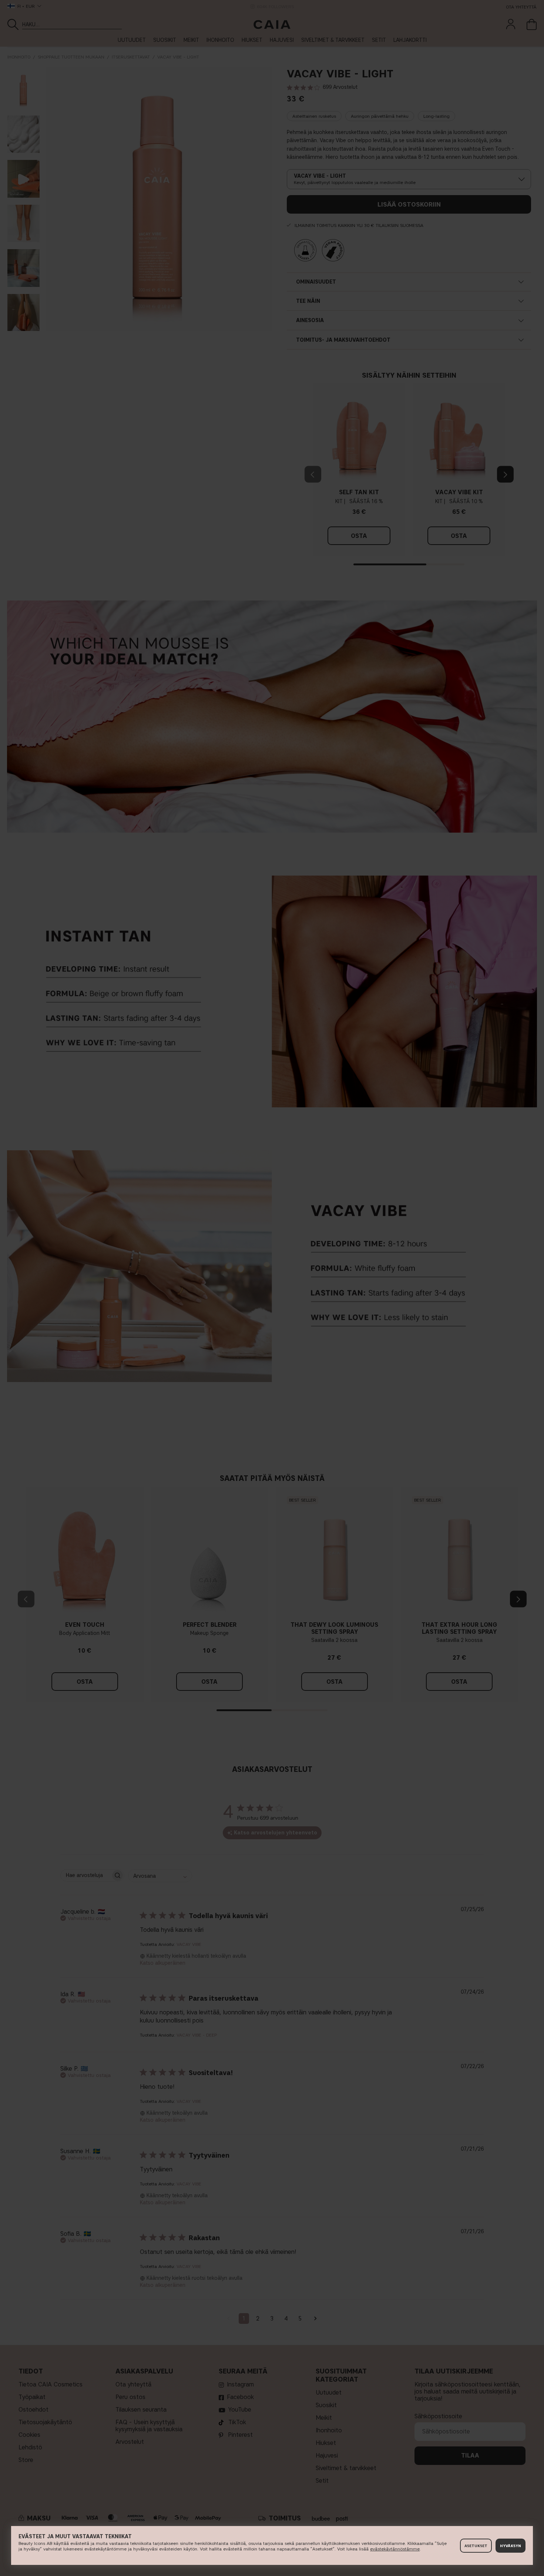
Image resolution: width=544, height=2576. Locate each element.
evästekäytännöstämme (395, 2549)
